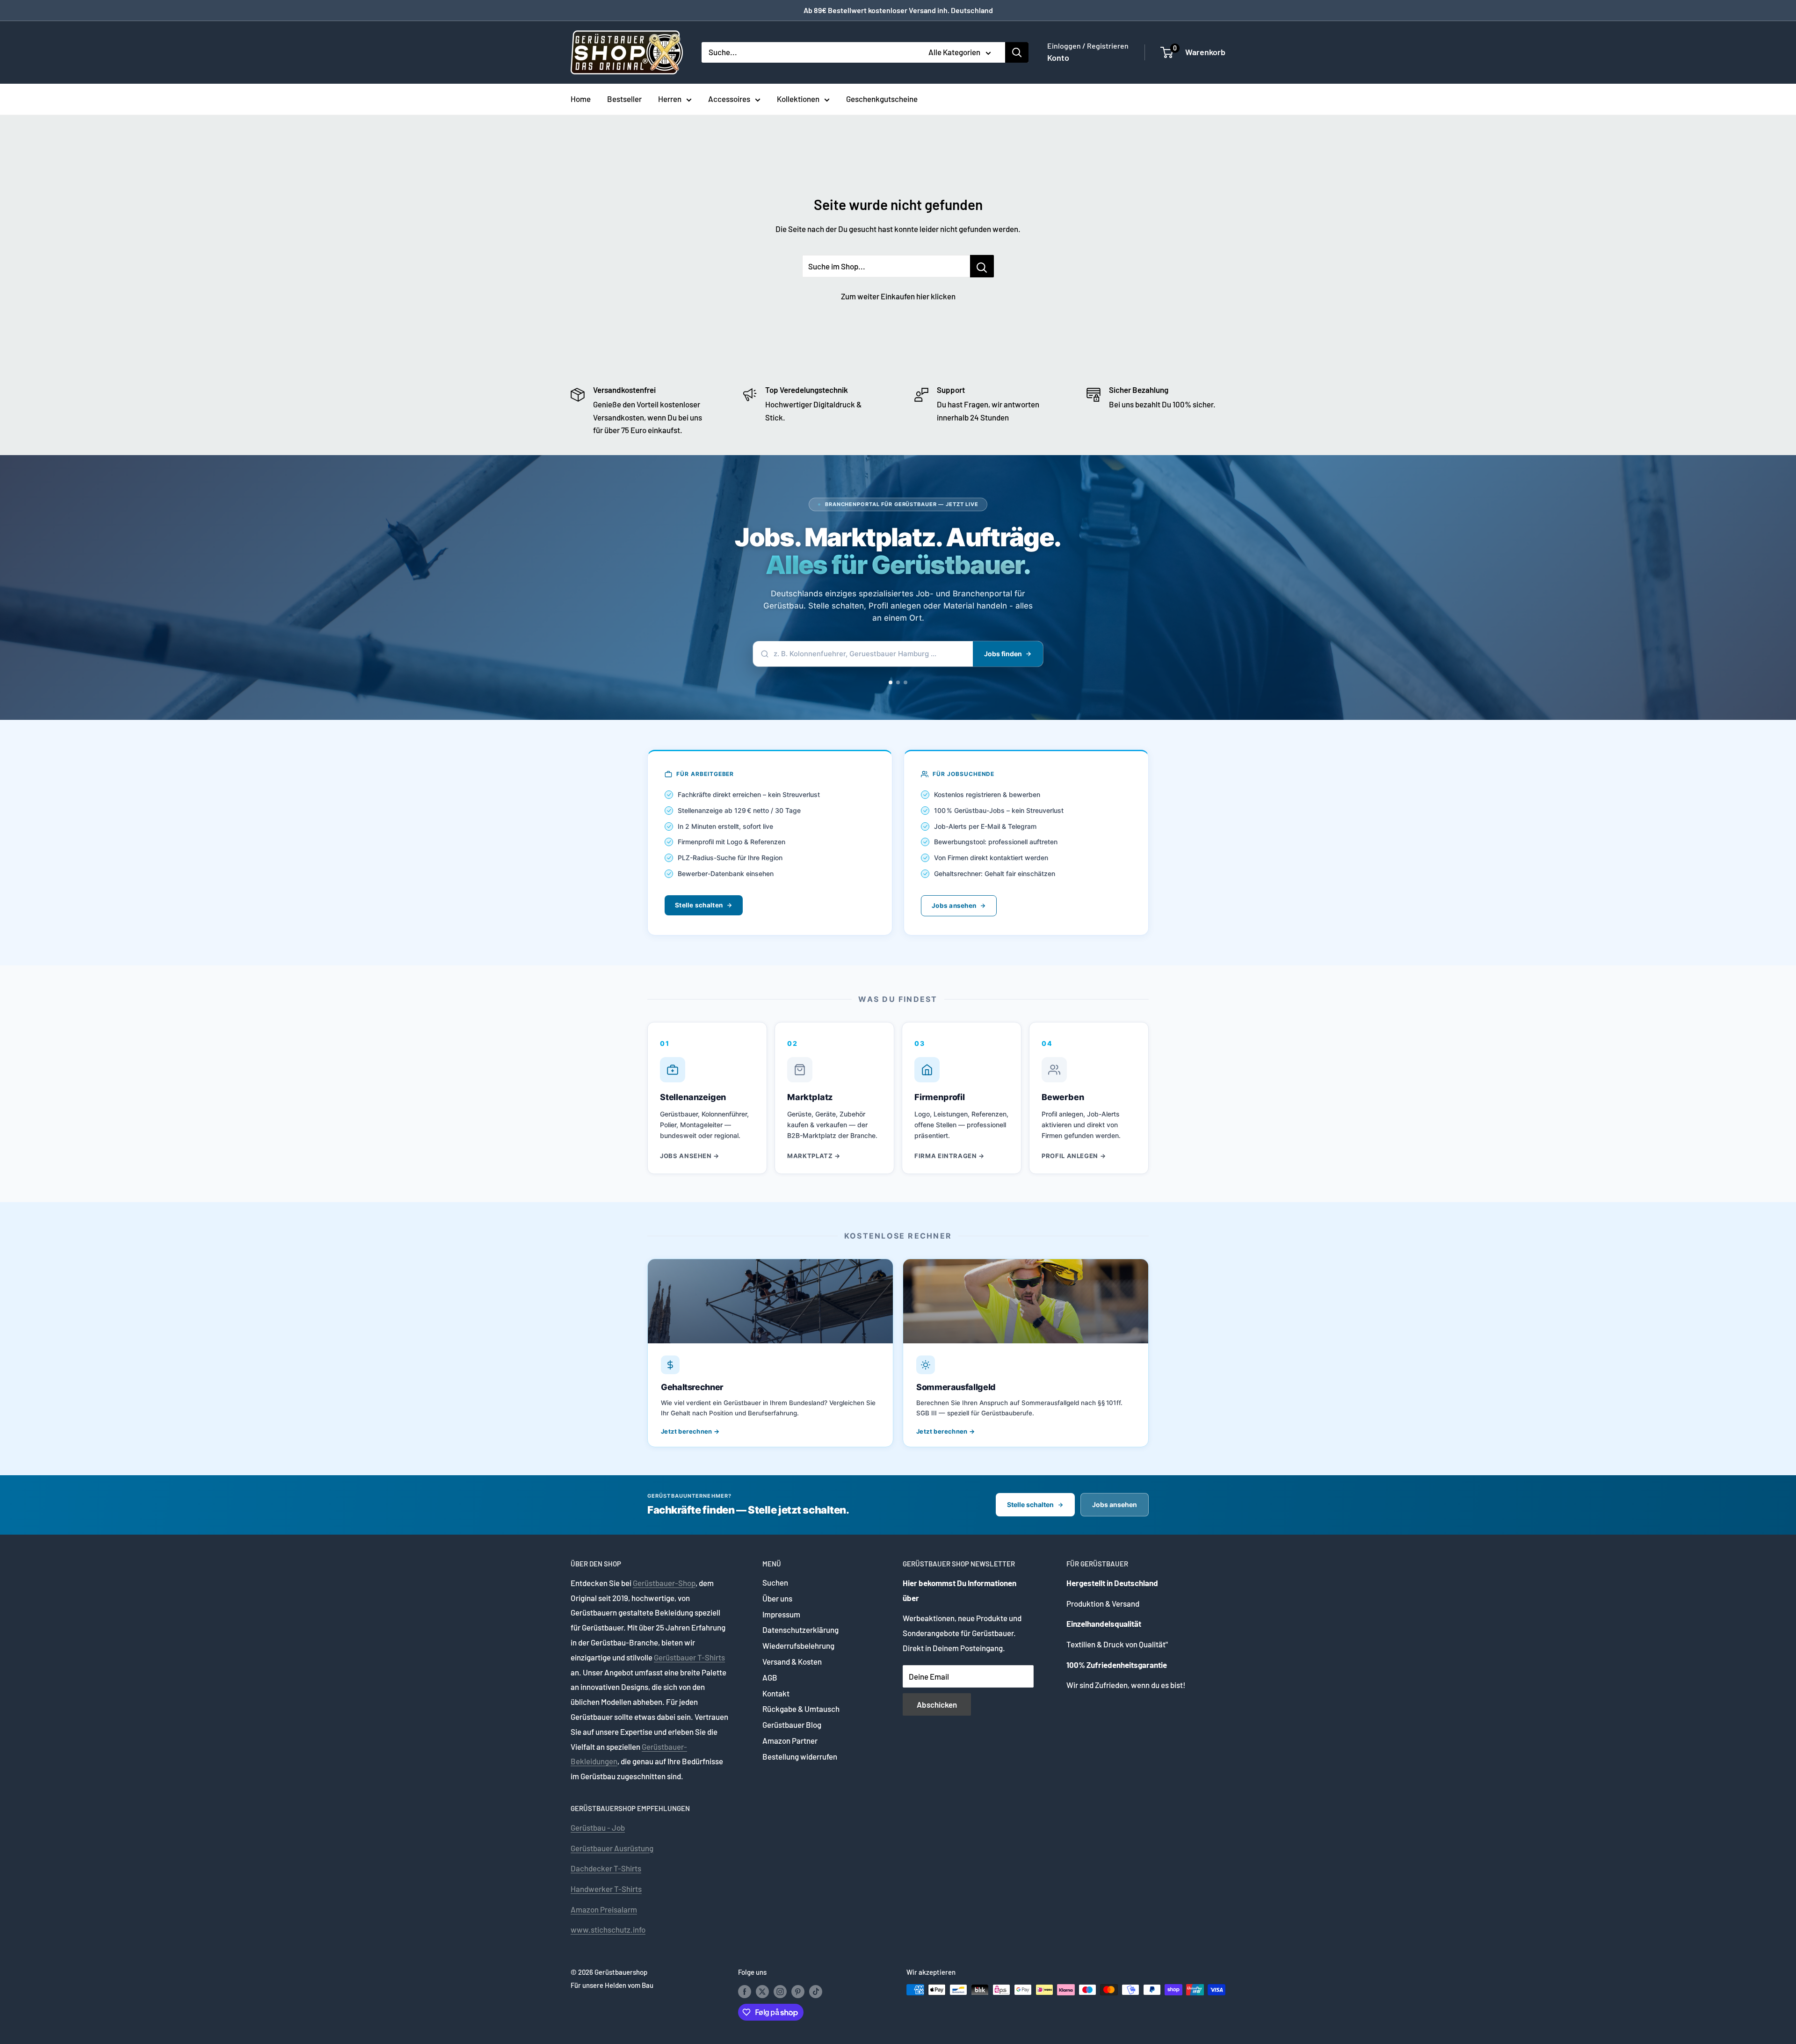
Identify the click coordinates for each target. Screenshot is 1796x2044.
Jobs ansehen (954, 906)
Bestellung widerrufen (800, 1756)
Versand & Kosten (792, 1661)
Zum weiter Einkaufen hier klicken (898, 296)
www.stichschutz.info (608, 1929)
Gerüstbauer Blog (792, 1725)
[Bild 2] (902, 682)
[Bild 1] (891, 682)
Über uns (777, 1598)
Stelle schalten (699, 905)
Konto (1058, 58)
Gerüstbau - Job (598, 1827)
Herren (670, 99)
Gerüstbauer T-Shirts (689, 1657)
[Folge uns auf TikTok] (816, 1991)
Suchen (775, 1582)
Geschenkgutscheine (882, 99)
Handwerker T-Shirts (606, 1889)
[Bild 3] (909, 682)
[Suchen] (1017, 52)
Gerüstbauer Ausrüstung (612, 1848)
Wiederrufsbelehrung (798, 1645)
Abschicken (937, 1704)
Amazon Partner (790, 1740)
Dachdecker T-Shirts (606, 1868)
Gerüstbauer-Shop (664, 1583)
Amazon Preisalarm (604, 1909)
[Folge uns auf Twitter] (762, 1991)
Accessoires (729, 99)
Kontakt (776, 1693)
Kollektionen (798, 99)
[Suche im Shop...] (982, 266)
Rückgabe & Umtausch (801, 1709)
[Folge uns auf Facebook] (745, 1991)
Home (581, 99)
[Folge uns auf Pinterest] (798, 1991)
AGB (770, 1677)
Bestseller (624, 99)
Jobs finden (1003, 654)
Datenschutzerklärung (800, 1630)
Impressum (781, 1614)
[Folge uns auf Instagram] (780, 1991)
